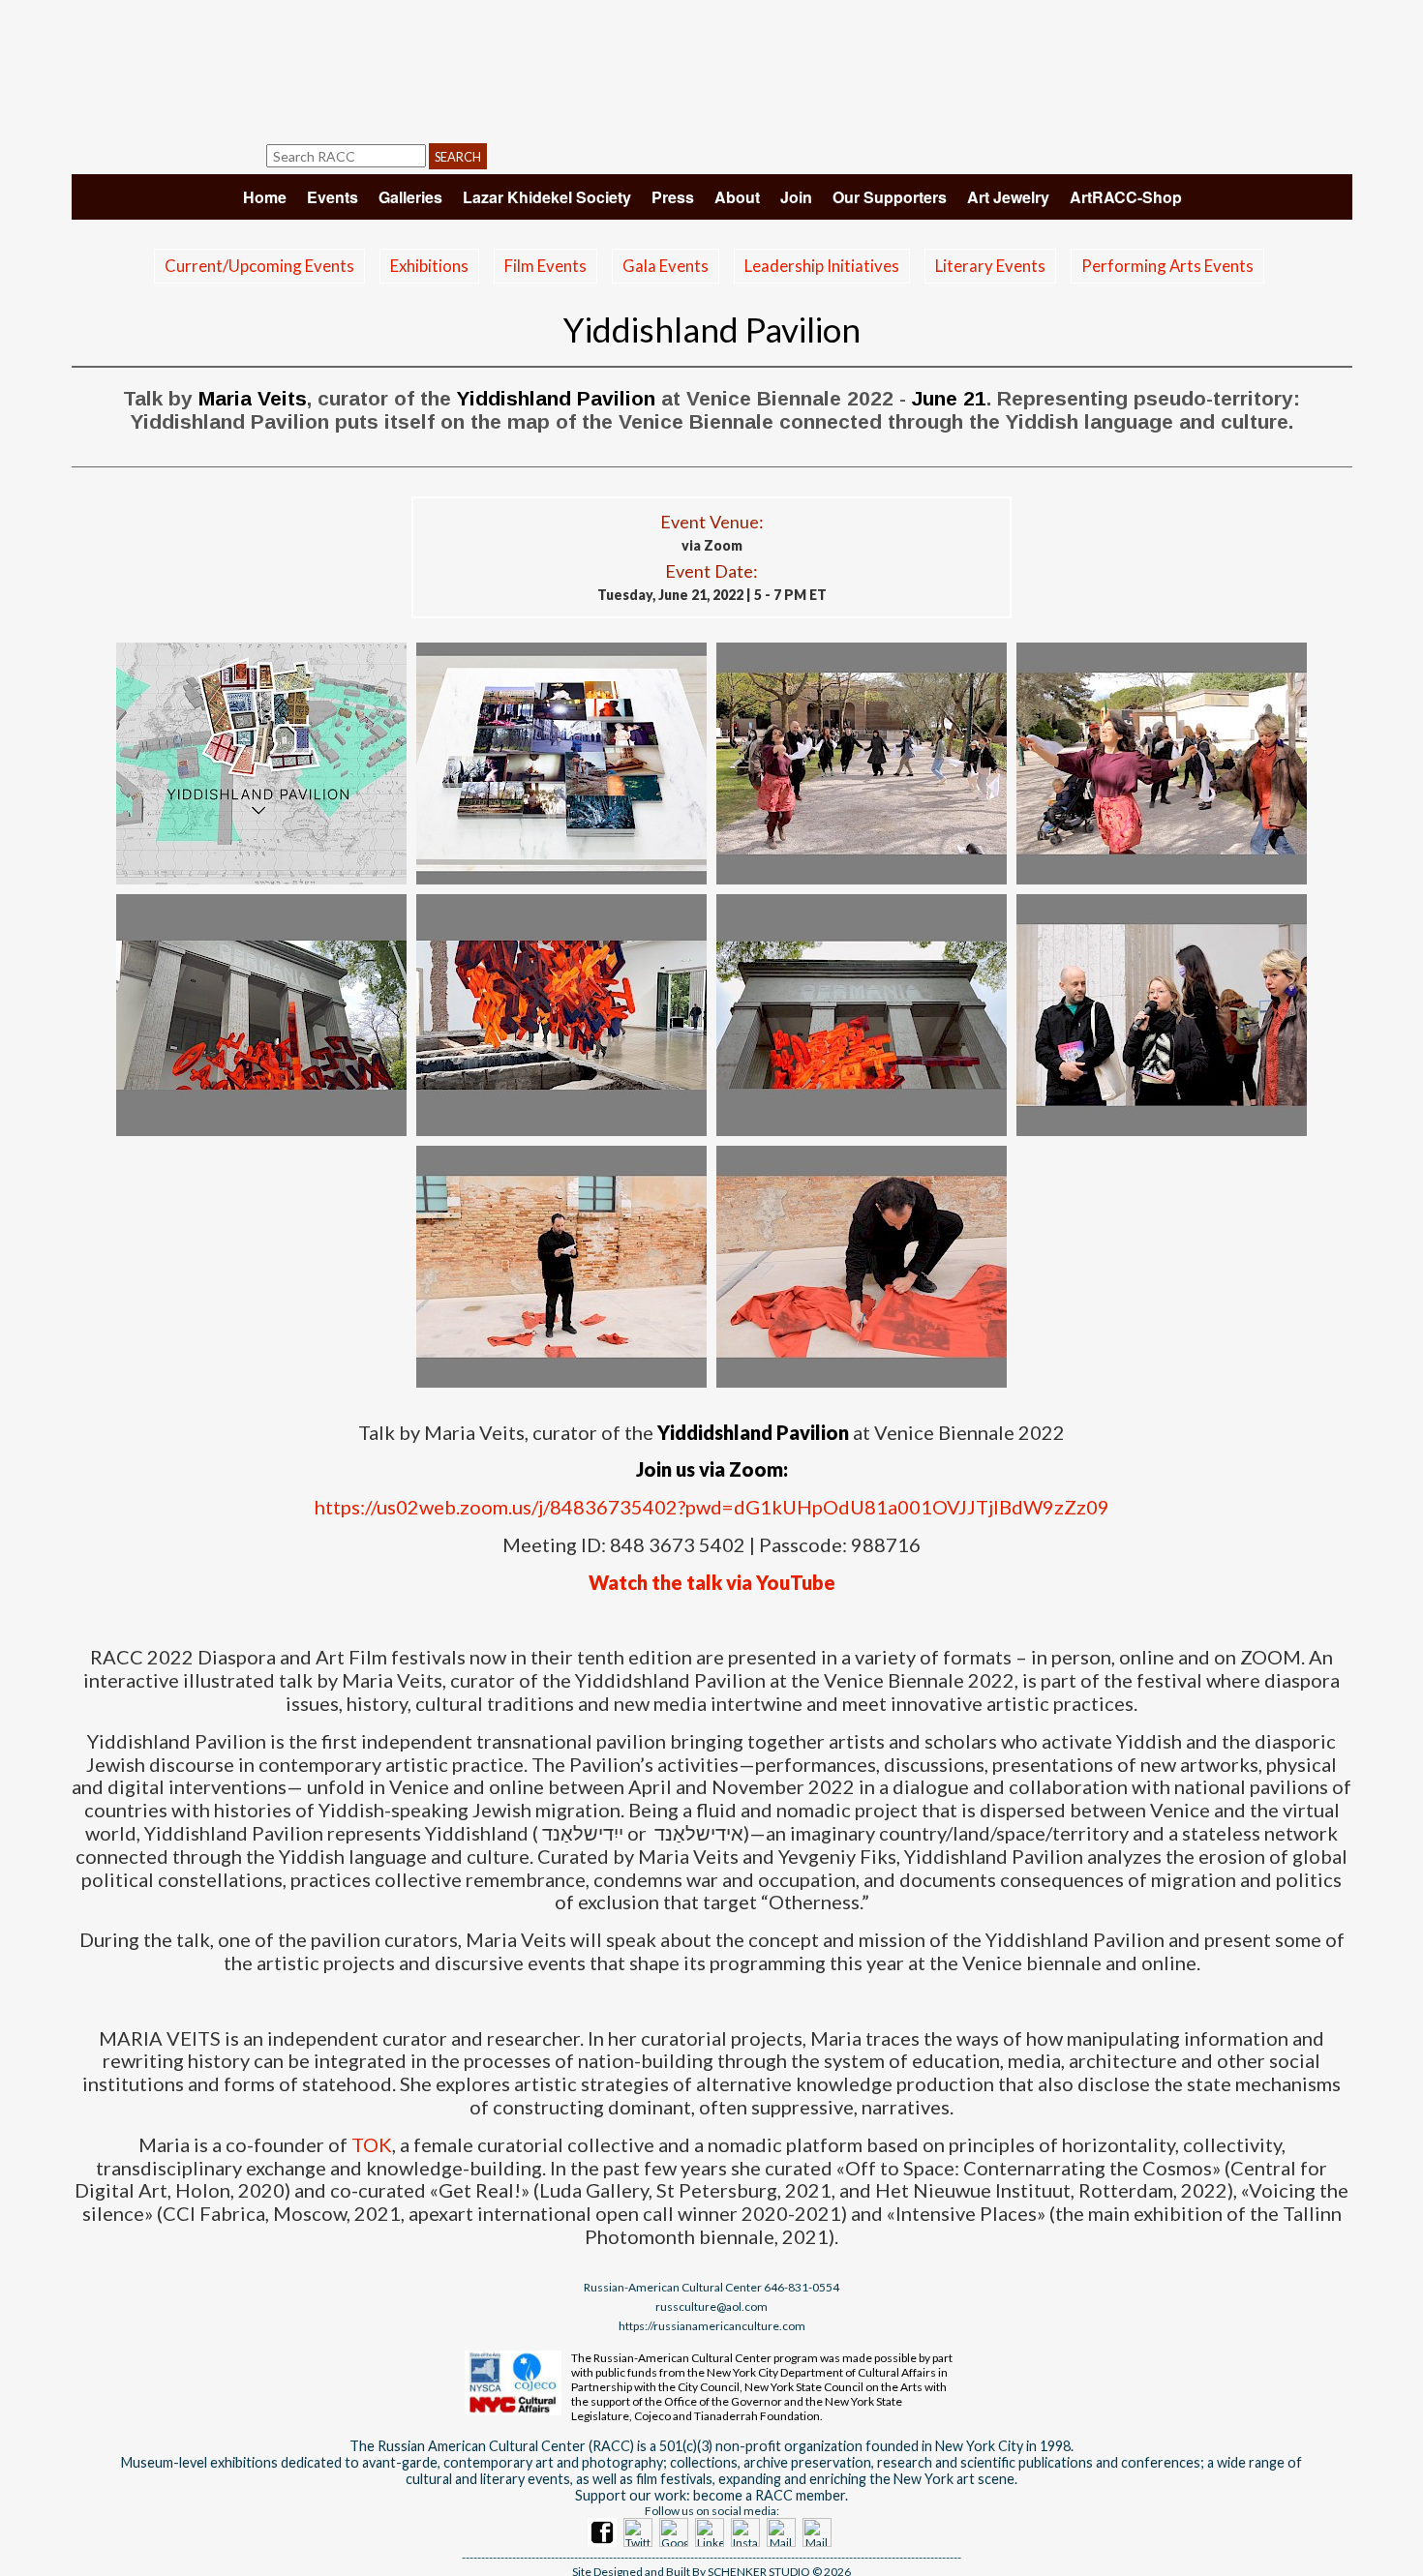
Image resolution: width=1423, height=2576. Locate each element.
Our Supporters (890, 197)
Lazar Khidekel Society (547, 197)
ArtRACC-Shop (1126, 197)
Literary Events (990, 266)
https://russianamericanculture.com (712, 2326)
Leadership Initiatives (822, 266)
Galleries (410, 197)
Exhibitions (429, 266)
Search (458, 157)
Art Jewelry (1008, 197)
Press (673, 197)
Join (796, 197)
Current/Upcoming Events (259, 266)
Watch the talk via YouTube (712, 1582)
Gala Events (666, 266)
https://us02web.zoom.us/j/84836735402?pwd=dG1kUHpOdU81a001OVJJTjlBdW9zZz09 (712, 1507)
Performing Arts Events (1167, 266)
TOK (372, 2144)
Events (333, 197)
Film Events (545, 266)
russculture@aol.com (711, 2306)
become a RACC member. (771, 2495)
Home (265, 197)
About (737, 197)
